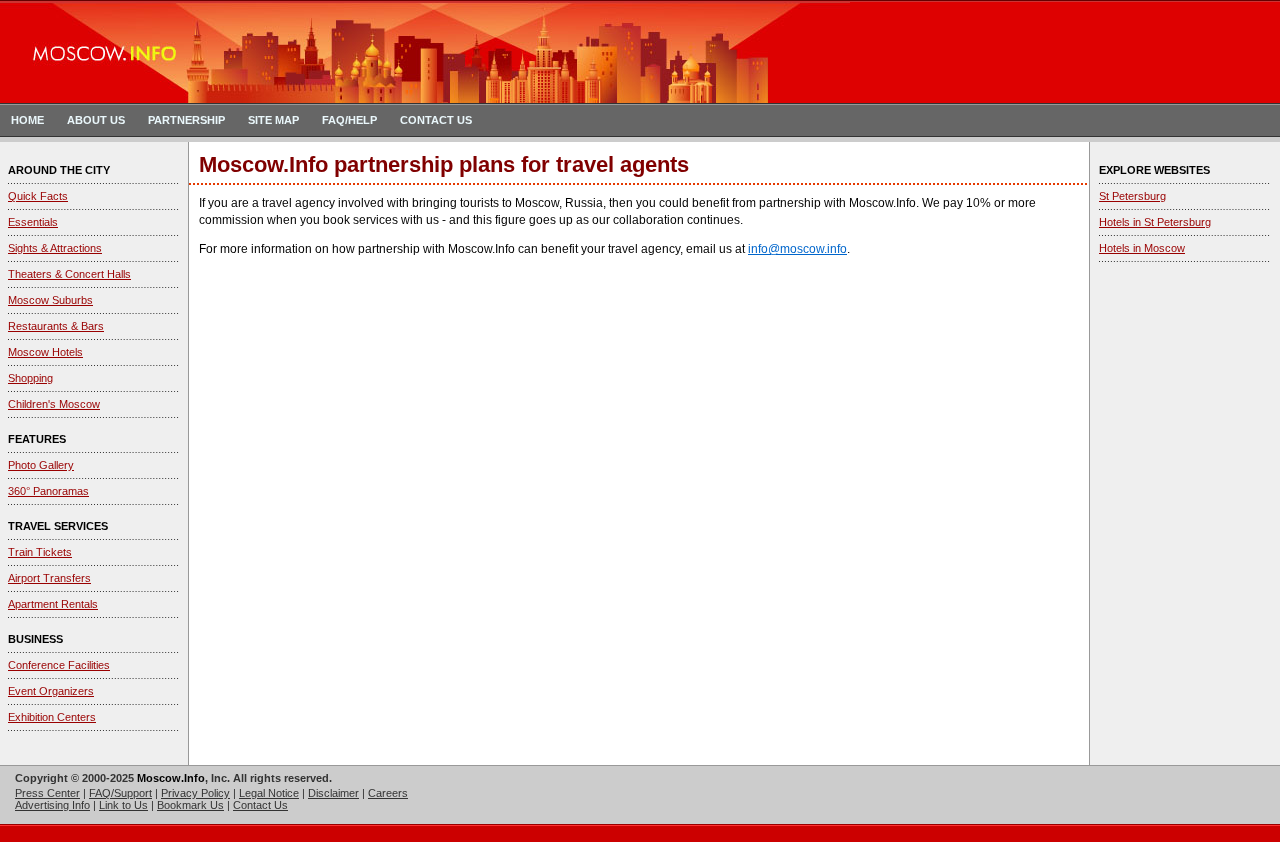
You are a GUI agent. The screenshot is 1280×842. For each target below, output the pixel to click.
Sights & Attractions (55, 248)
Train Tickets (40, 552)
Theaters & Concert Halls (69, 274)
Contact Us (260, 805)
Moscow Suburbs (50, 300)
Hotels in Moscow (1142, 248)
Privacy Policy (195, 793)
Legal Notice (269, 793)
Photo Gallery (41, 465)
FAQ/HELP (349, 120)
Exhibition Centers (52, 717)
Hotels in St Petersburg (1155, 222)
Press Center (47, 793)
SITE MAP (273, 120)
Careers (388, 793)
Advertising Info (52, 805)
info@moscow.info (797, 249)
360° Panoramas (48, 491)
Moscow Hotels (45, 352)
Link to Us (123, 805)
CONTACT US (436, 120)
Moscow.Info (171, 778)
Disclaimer (333, 793)
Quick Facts (38, 196)
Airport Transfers (49, 578)
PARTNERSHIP (186, 120)
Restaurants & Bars (56, 326)
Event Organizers (51, 691)
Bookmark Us (190, 805)
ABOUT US (96, 120)
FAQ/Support (120, 793)
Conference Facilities (59, 665)
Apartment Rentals (53, 604)
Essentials (33, 222)
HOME (27, 120)
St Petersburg (1132, 196)
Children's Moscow (54, 404)
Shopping (30, 378)
